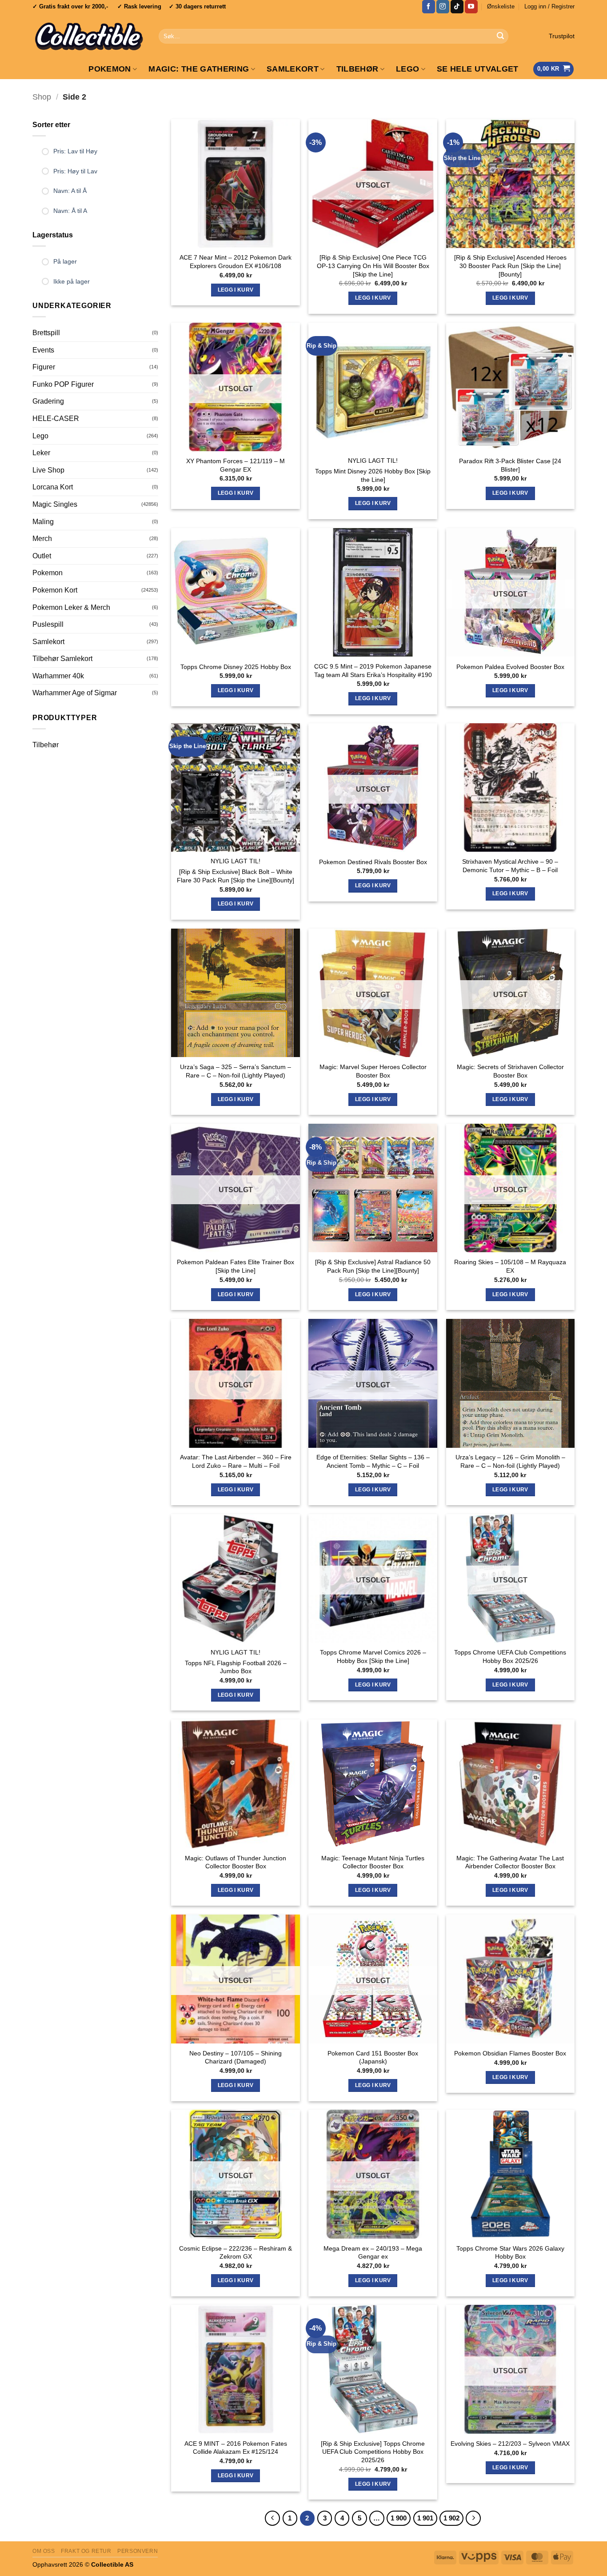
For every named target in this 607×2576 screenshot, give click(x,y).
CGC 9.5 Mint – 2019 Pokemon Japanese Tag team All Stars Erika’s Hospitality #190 (373, 671)
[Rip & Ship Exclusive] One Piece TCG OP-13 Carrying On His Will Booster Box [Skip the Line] (373, 266)
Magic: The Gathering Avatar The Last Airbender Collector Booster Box (510, 1862)
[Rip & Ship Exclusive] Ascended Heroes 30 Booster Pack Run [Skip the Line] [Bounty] (510, 266)
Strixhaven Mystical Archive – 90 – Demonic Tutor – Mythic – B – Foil (510, 866)
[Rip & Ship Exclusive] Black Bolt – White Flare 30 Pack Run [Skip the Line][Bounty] (236, 876)
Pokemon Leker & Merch (71, 607)
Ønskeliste (501, 6)
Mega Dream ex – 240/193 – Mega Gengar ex (373, 2253)
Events (43, 350)
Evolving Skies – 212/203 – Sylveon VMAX (510, 2444)
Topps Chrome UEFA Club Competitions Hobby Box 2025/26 (510, 1657)
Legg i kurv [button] (236, 290)
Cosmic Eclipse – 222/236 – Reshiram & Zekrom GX (236, 2253)
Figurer (44, 367)
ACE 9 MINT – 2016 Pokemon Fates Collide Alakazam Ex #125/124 (236, 2448)
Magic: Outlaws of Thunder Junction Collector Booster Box (236, 1862)
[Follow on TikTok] (457, 7)
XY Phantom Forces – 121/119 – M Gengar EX (236, 465)
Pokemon (110, 69)
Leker (41, 453)
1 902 (451, 2518)
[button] (549, 7)
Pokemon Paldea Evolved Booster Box (510, 667)
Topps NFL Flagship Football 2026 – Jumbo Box (236, 1667)
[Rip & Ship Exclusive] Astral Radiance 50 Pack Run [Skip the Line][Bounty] (373, 1266)
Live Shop (48, 470)
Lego (40, 436)
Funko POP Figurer (63, 384)
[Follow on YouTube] (471, 7)
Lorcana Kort (53, 487)
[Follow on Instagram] (443, 7)
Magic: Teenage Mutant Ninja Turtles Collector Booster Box (373, 1862)
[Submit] (500, 36)
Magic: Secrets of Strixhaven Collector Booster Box (510, 1071)
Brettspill (46, 333)
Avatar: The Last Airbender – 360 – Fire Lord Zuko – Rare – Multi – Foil (236, 1461)
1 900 (399, 2518)
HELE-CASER (56, 419)
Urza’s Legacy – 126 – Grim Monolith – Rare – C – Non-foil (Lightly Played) (510, 1461)
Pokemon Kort (55, 590)
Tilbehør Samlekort (62, 659)
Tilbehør (357, 69)
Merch (42, 539)
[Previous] (272, 2518)
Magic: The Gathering (199, 69)
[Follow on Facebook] (429, 7)
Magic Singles (55, 504)
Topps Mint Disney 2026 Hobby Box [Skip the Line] (373, 475)
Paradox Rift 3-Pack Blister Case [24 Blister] (510, 465)
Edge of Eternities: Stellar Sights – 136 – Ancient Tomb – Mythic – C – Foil (373, 1461)
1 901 (425, 2518)
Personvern (138, 2551)
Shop (42, 97)
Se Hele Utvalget (478, 69)
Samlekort (293, 69)
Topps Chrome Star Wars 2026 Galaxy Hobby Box (510, 2253)
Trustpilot (562, 36)
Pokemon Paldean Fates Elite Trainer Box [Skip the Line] (236, 1266)
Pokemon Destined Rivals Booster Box (373, 862)
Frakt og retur (86, 2551)
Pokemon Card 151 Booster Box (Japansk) (373, 2057)
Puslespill (48, 624)
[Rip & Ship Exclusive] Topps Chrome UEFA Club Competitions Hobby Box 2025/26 (373, 2452)
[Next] (473, 2518)
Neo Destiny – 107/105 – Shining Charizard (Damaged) (236, 2057)
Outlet (42, 556)
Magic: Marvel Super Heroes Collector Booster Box (373, 1071)
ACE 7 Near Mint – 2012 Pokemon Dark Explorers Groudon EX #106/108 (236, 262)
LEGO (407, 69)
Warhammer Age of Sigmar (75, 693)
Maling (43, 522)
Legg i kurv (373, 298)
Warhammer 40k (58, 676)
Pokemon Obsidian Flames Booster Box (510, 2053)
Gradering (48, 401)
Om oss (44, 2551)
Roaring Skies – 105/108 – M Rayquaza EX (510, 1266)
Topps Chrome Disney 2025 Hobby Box (236, 667)
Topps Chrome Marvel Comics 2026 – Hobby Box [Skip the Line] (373, 1657)
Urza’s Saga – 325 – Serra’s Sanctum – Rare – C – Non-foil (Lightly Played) (236, 1071)
